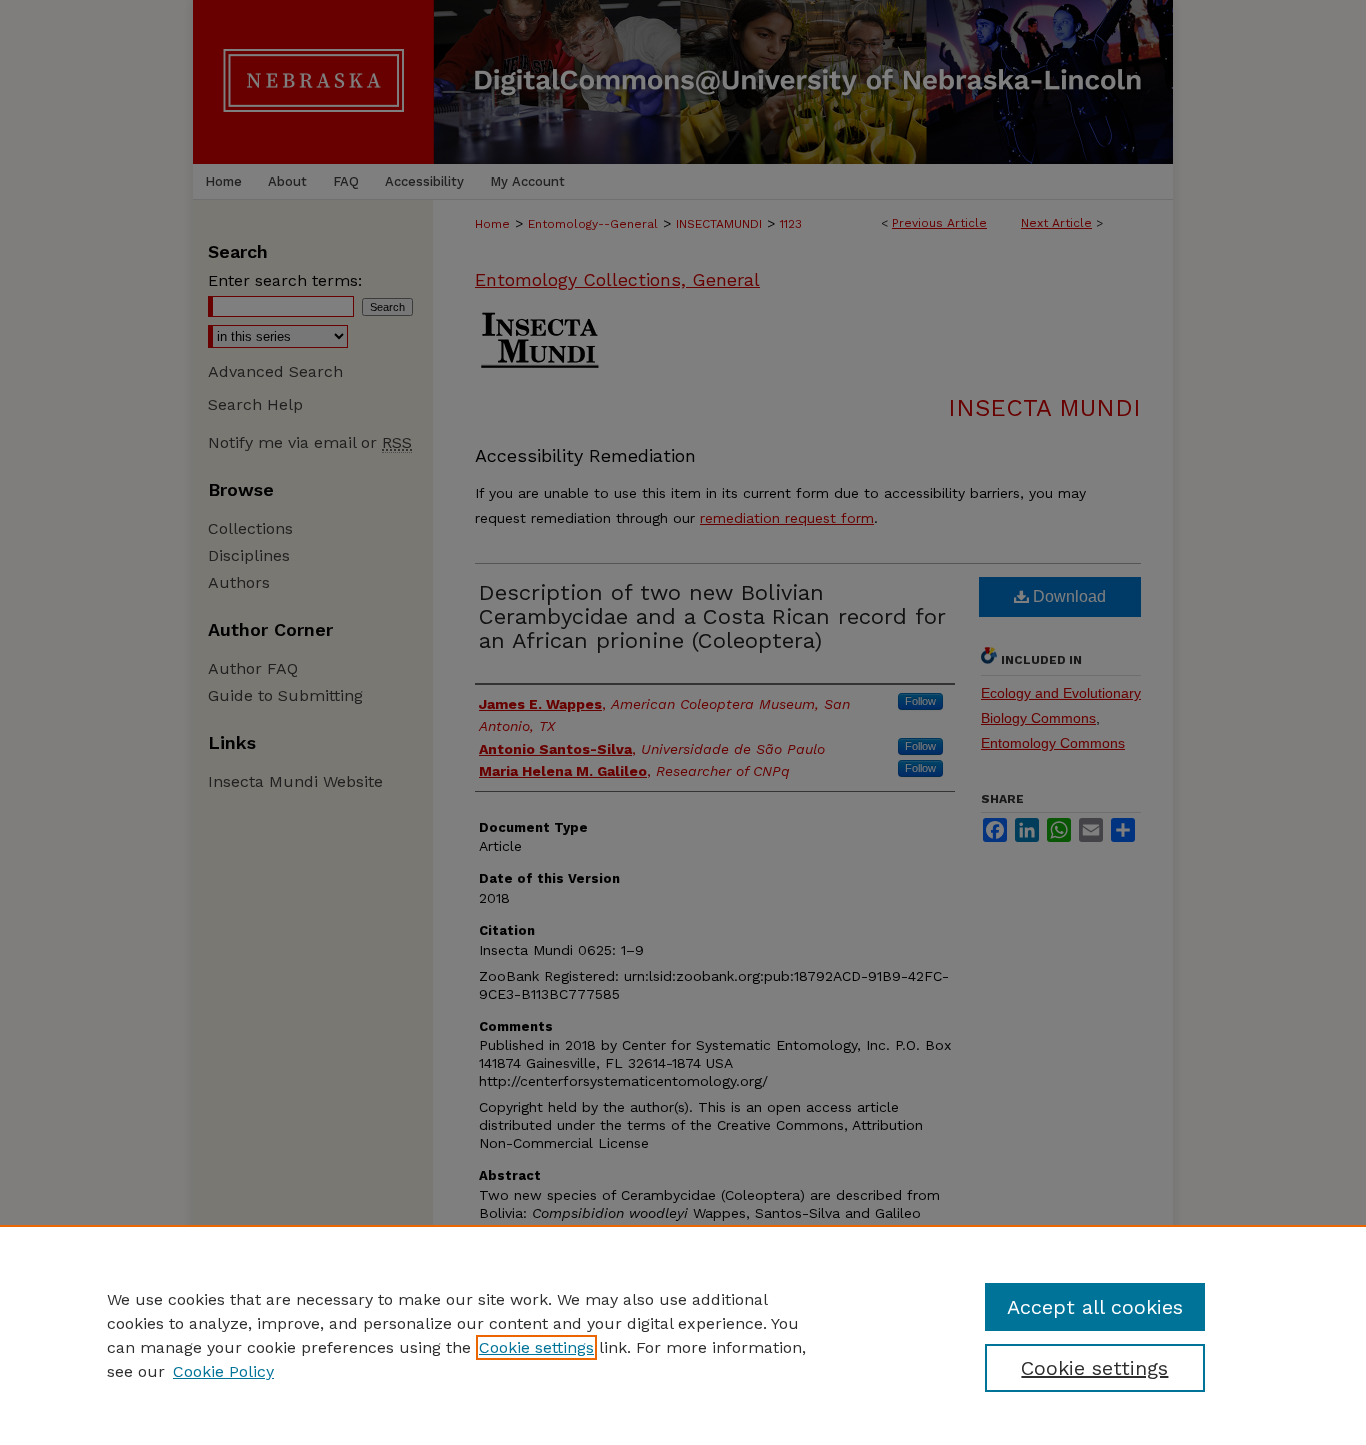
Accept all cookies (1095, 1307)
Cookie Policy (223, 1371)
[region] (683, 1335)
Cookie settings (536, 1347)
